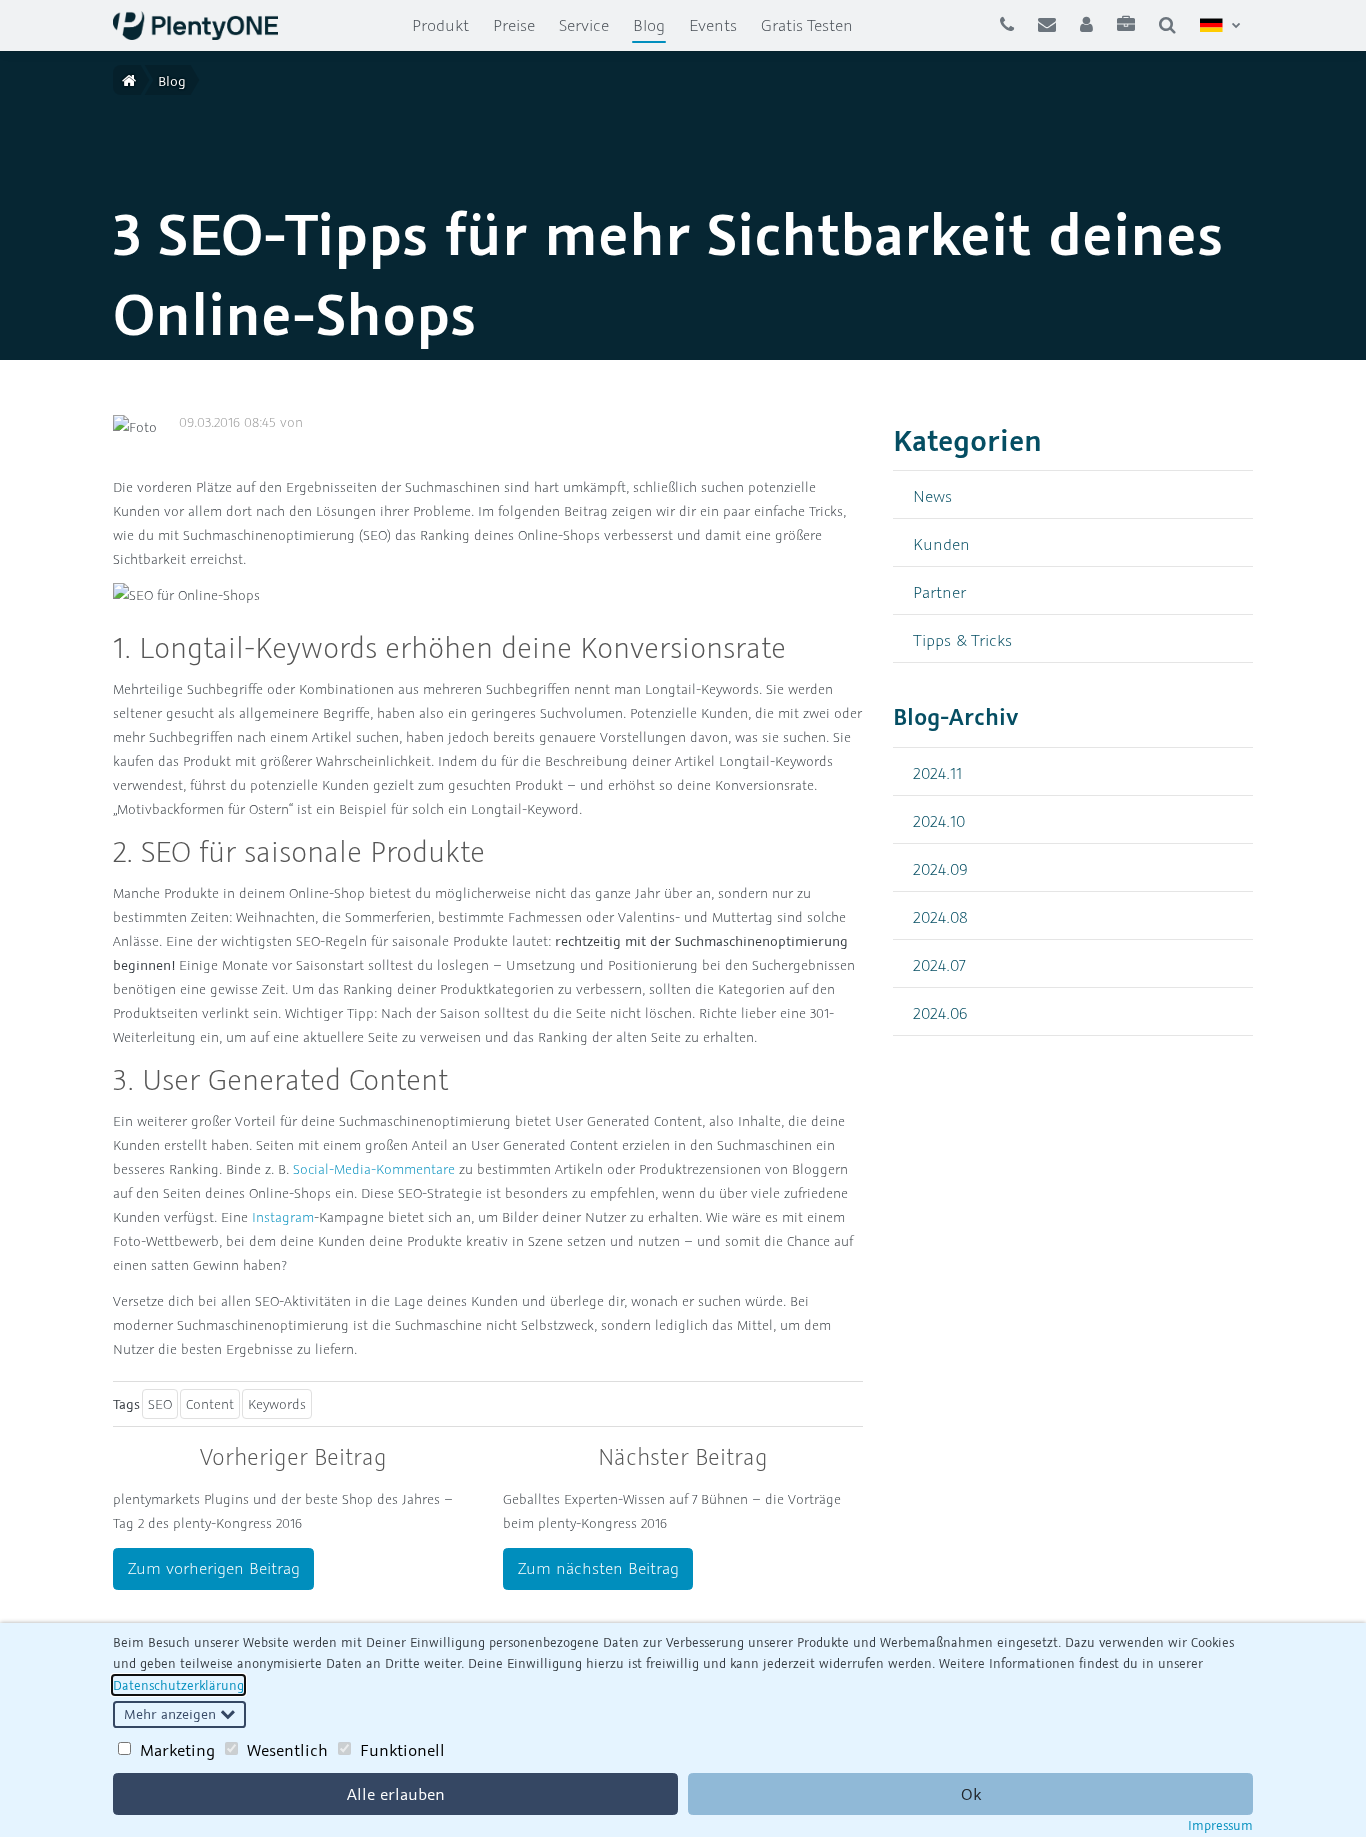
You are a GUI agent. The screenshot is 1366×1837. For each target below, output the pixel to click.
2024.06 (940, 1012)
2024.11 (937, 772)
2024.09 (940, 868)
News (932, 495)
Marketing (177, 1750)
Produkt (440, 25)
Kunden (941, 543)
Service (584, 25)
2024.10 (939, 820)
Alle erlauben (396, 1794)
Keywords (277, 1404)
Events (713, 25)
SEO (160, 1404)
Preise (514, 25)
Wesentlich (287, 1750)
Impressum (1220, 1825)
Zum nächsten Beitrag (598, 1568)
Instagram (283, 1217)
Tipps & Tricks (962, 639)
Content (210, 1404)
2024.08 (940, 916)
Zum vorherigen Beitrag (214, 1568)
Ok (971, 1794)
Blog (655, 24)
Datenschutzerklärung (178, 1685)
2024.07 (939, 964)
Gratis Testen (807, 25)
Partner (939, 591)
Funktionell (402, 1750)
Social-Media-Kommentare (374, 1169)
